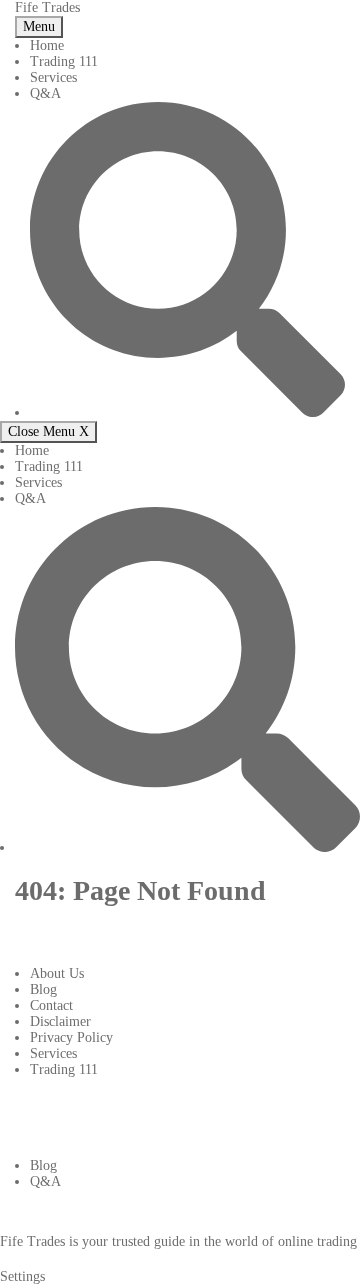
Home (47, 45)
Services (53, 77)
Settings (22, 1276)
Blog (43, 989)
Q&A (45, 93)
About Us (57, 973)
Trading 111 (64, 61)
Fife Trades (47, 7)
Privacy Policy (71, 1037)
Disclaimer (60, 1021)
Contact (51, 1005)
